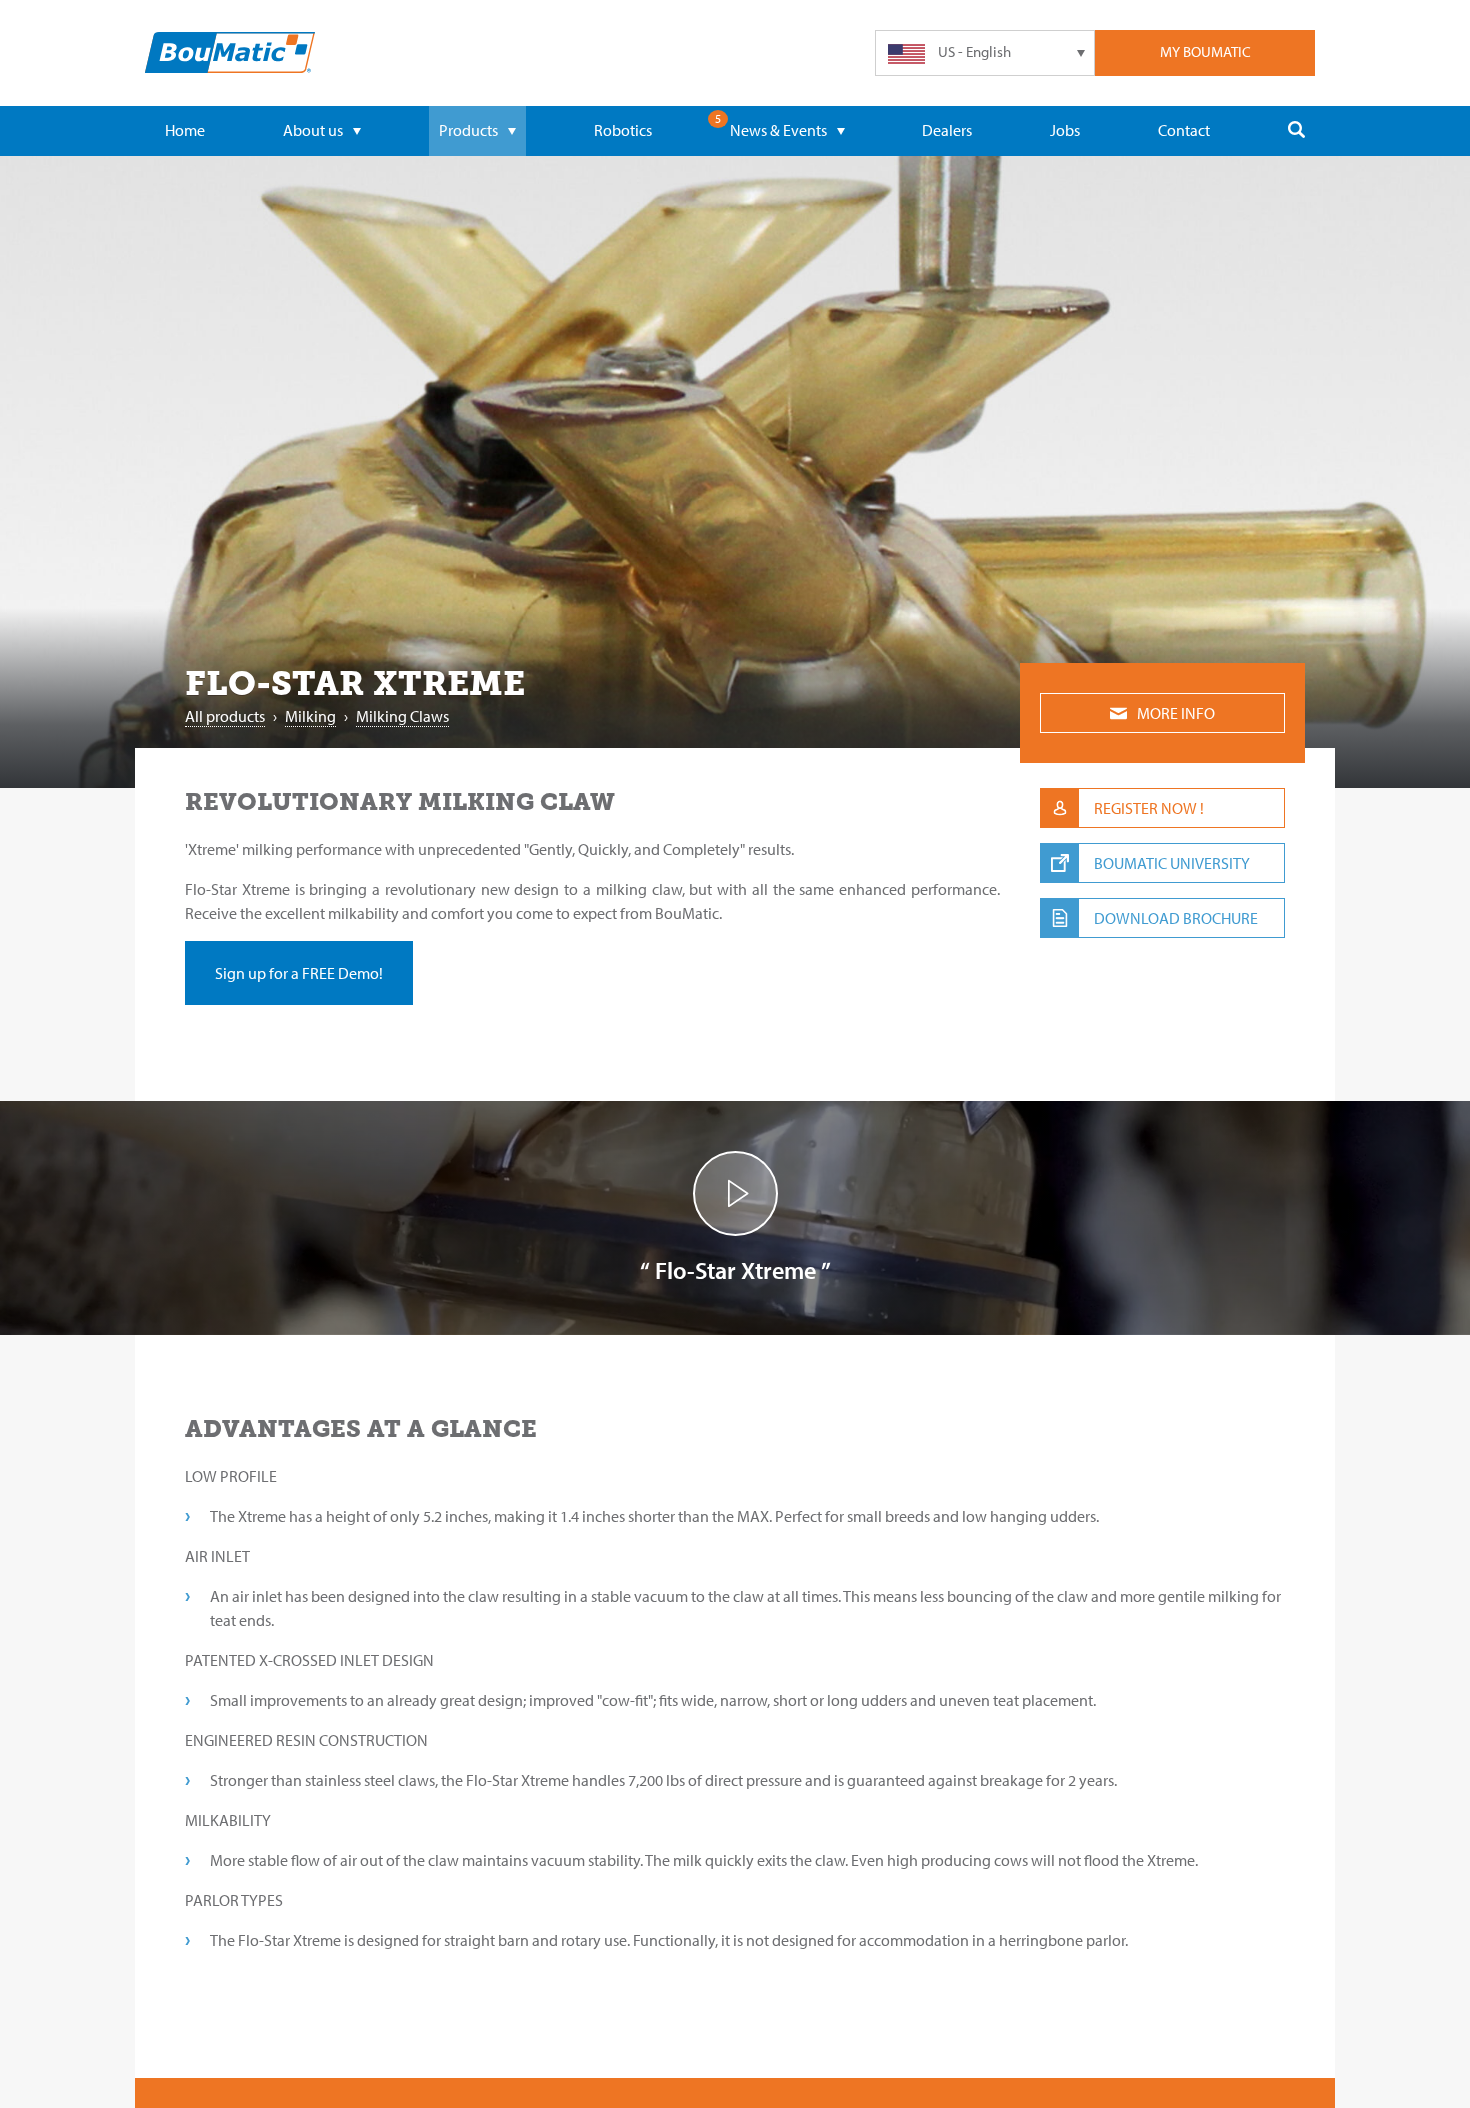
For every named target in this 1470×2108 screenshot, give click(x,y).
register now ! (1149, 808)
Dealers (947, 130)
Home (185, 130)
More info (1176, 713)
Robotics (623, 130)
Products (468, 130)
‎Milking (310, 716)
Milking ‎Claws (402, 716)
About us (313, 130)
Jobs (1065, 130)
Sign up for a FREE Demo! (299, 973)
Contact (1184, 130)
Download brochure (1176, 918)
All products (225, 716)
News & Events (778, 130)
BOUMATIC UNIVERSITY (1172, 863)
